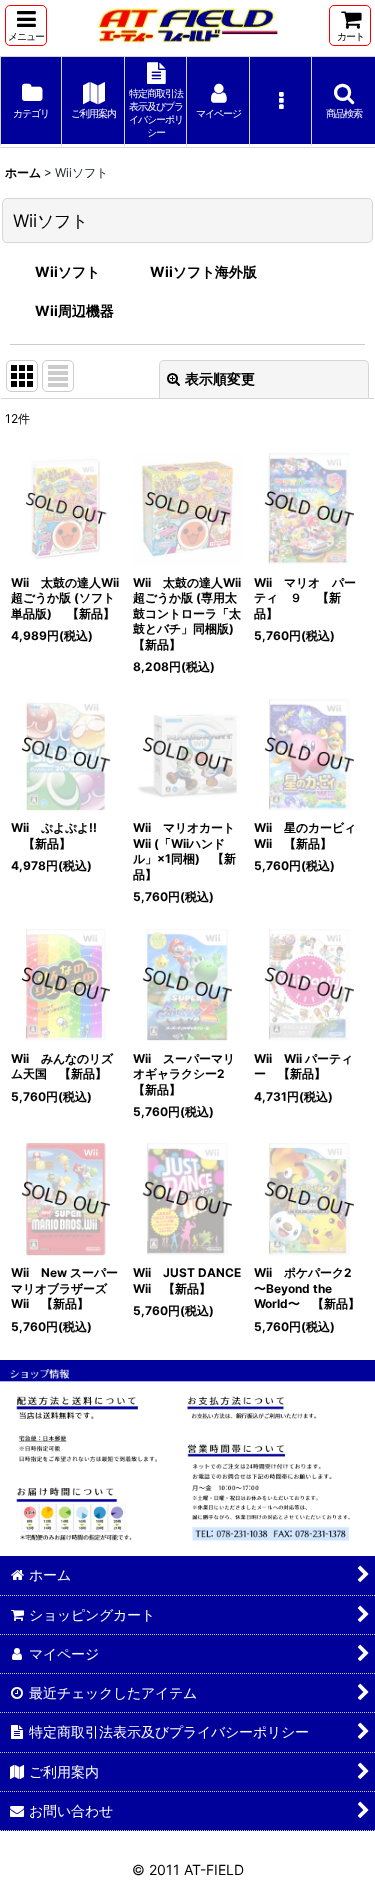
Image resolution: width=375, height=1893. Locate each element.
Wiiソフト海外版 (203, 271)
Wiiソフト (67, 271)
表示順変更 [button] (220, 378)
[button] (26, 25)
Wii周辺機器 (74, 310)
